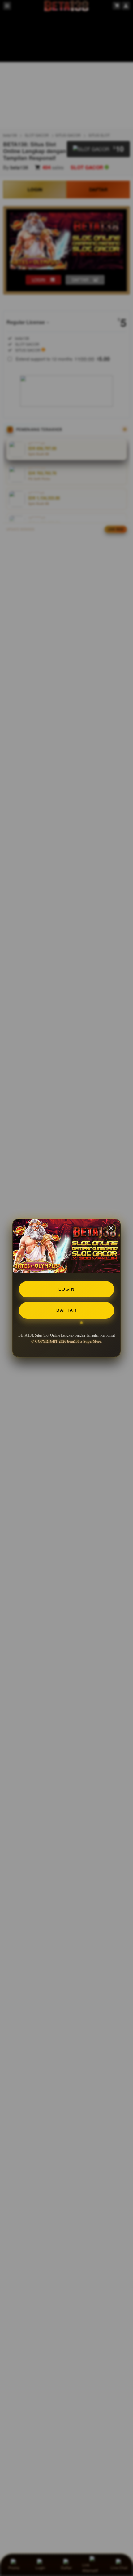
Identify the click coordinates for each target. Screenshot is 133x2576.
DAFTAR (66, 1310)
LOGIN (67, 1289)
